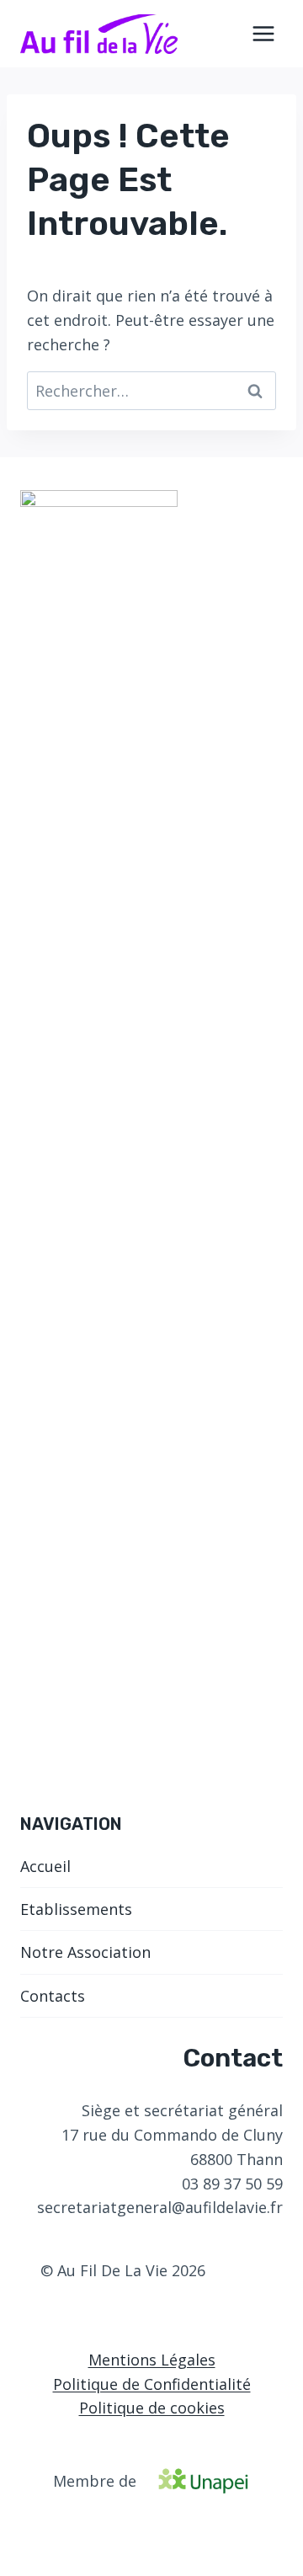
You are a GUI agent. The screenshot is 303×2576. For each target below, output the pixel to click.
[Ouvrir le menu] (263, 33)
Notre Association (85, 1952)
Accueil (45, 1866)
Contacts (53, 1996)
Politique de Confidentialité (152, 2384)
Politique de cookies (152, 2408)
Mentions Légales (152, 2360)
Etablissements (76, 1909)
